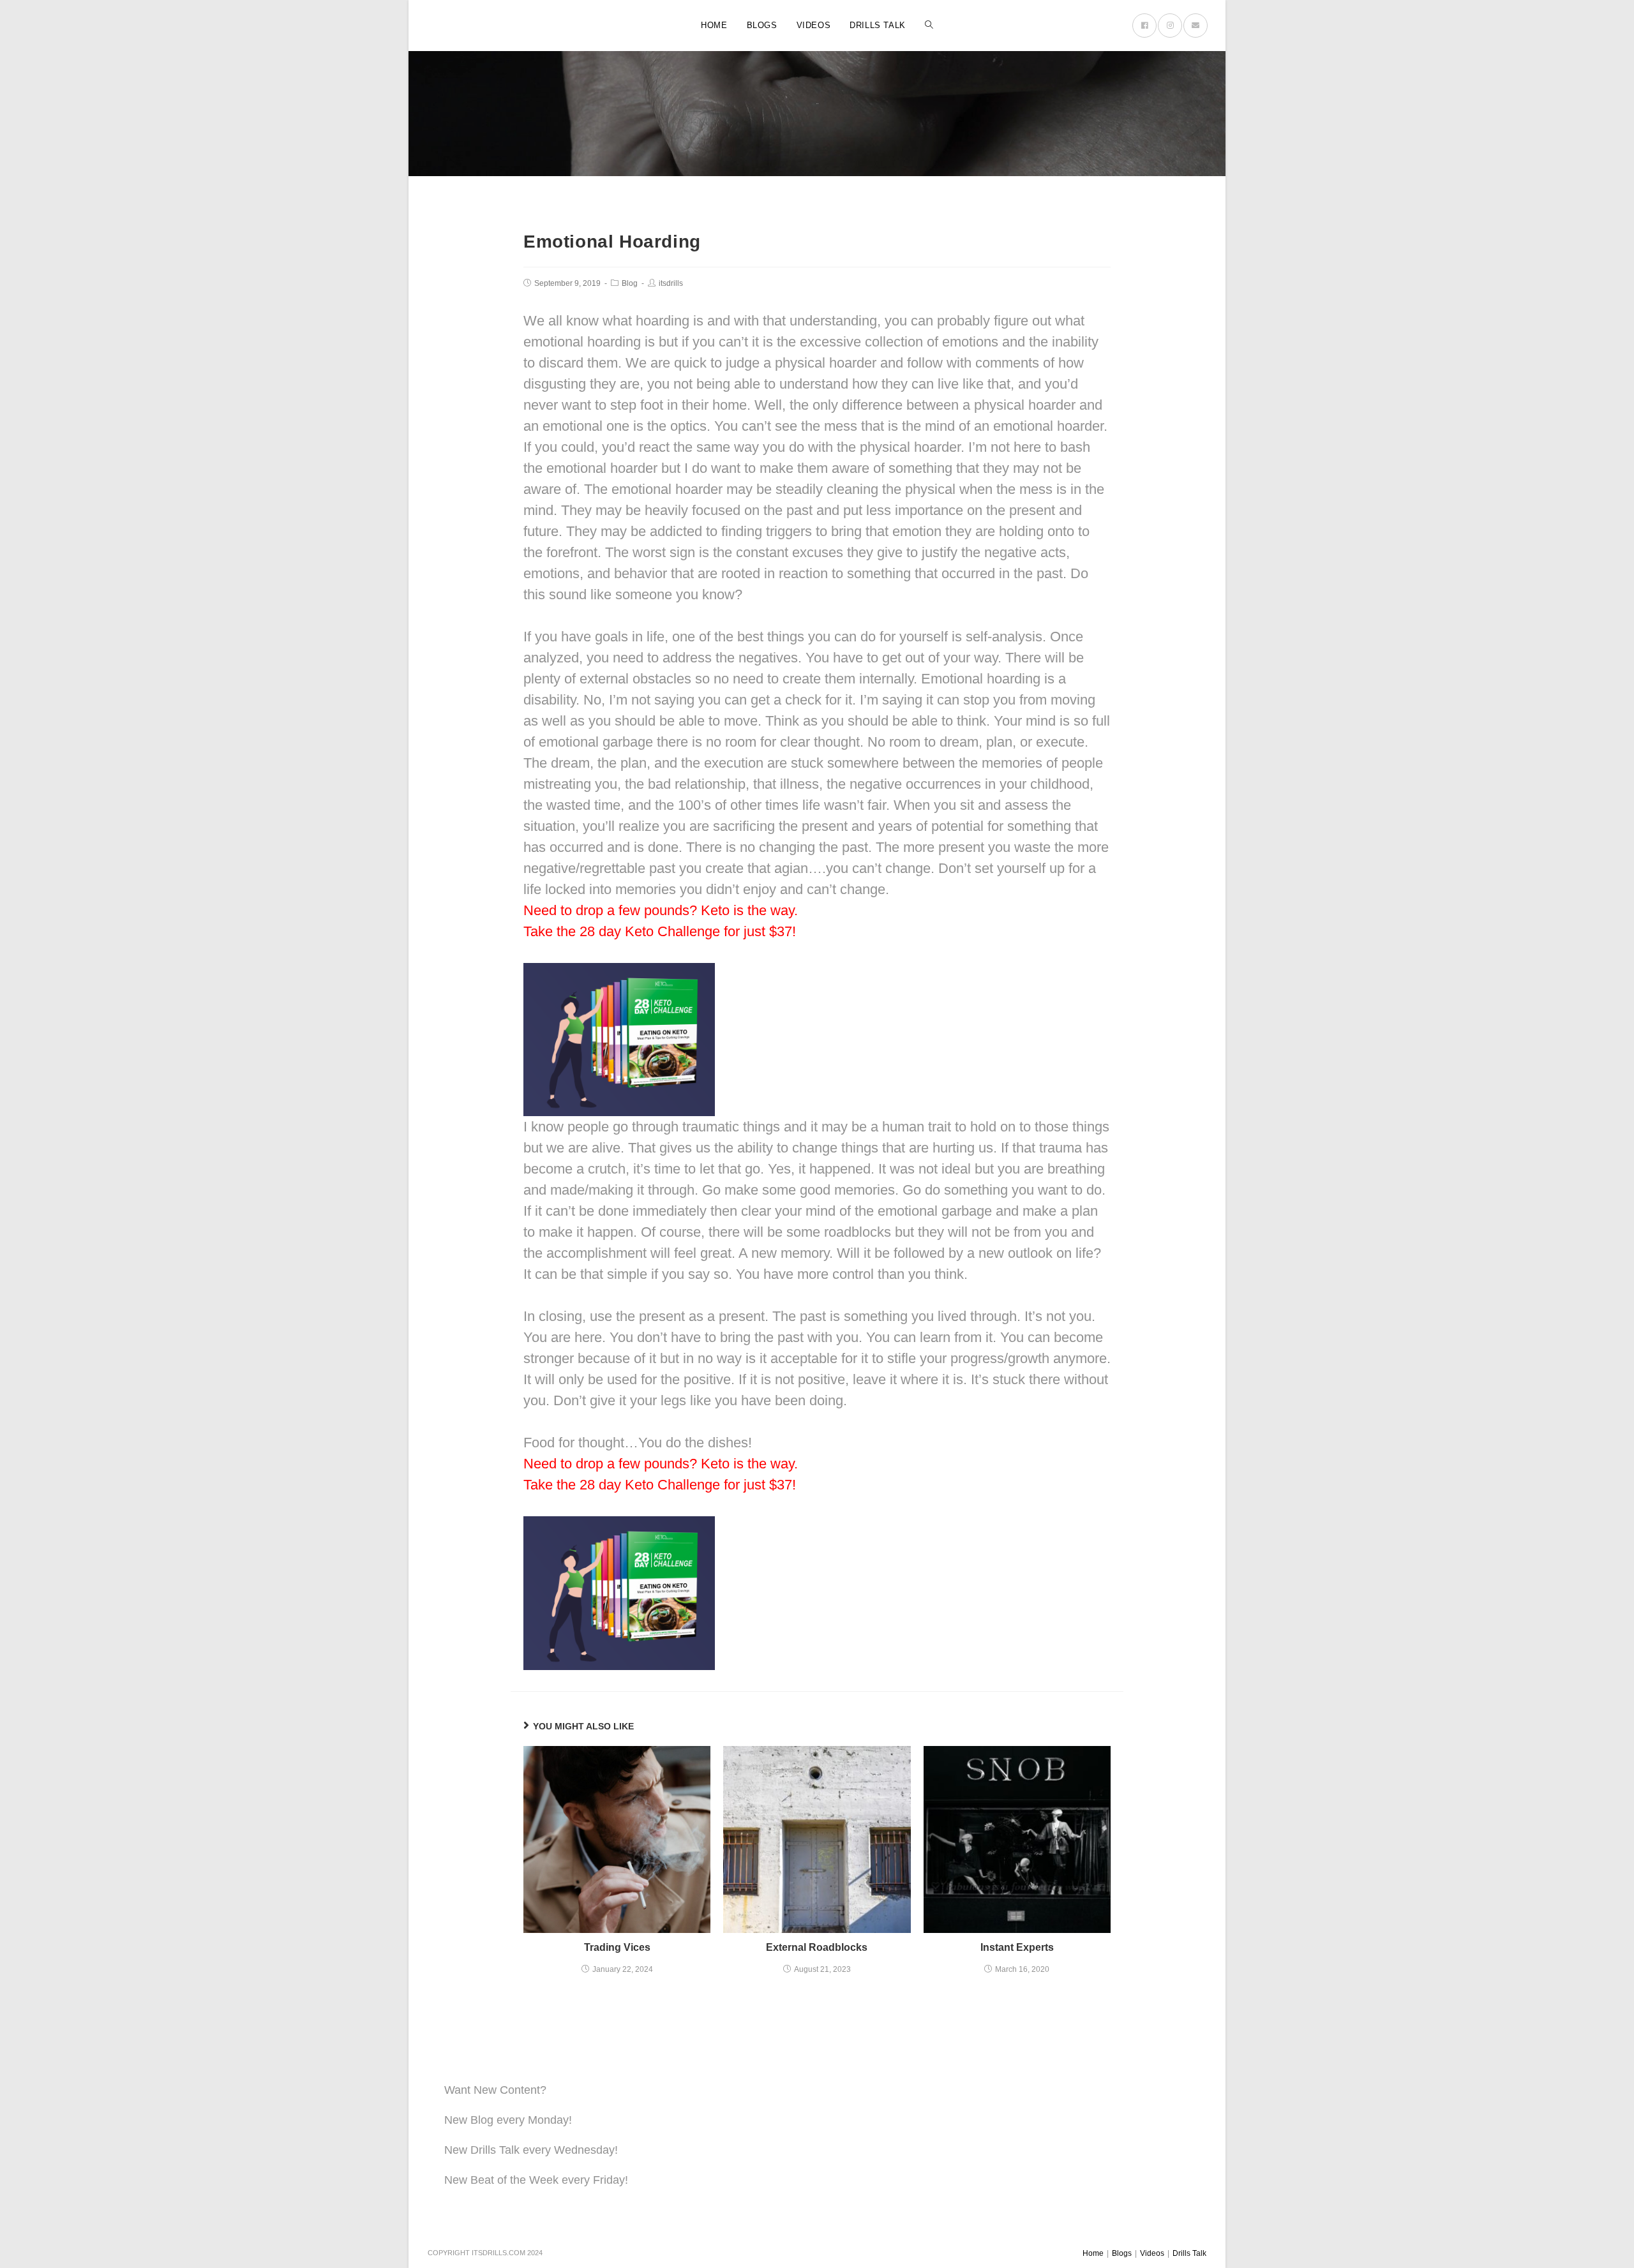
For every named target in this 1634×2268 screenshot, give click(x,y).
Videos (1152, 2253)
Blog (630, 283)
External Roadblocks (817, 1947)
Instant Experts (1017, 1947)
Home (1093, 2253)
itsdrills (671, 283)
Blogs (1122, 2253)
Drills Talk (1189, 2253)
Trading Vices (617, 1947)
